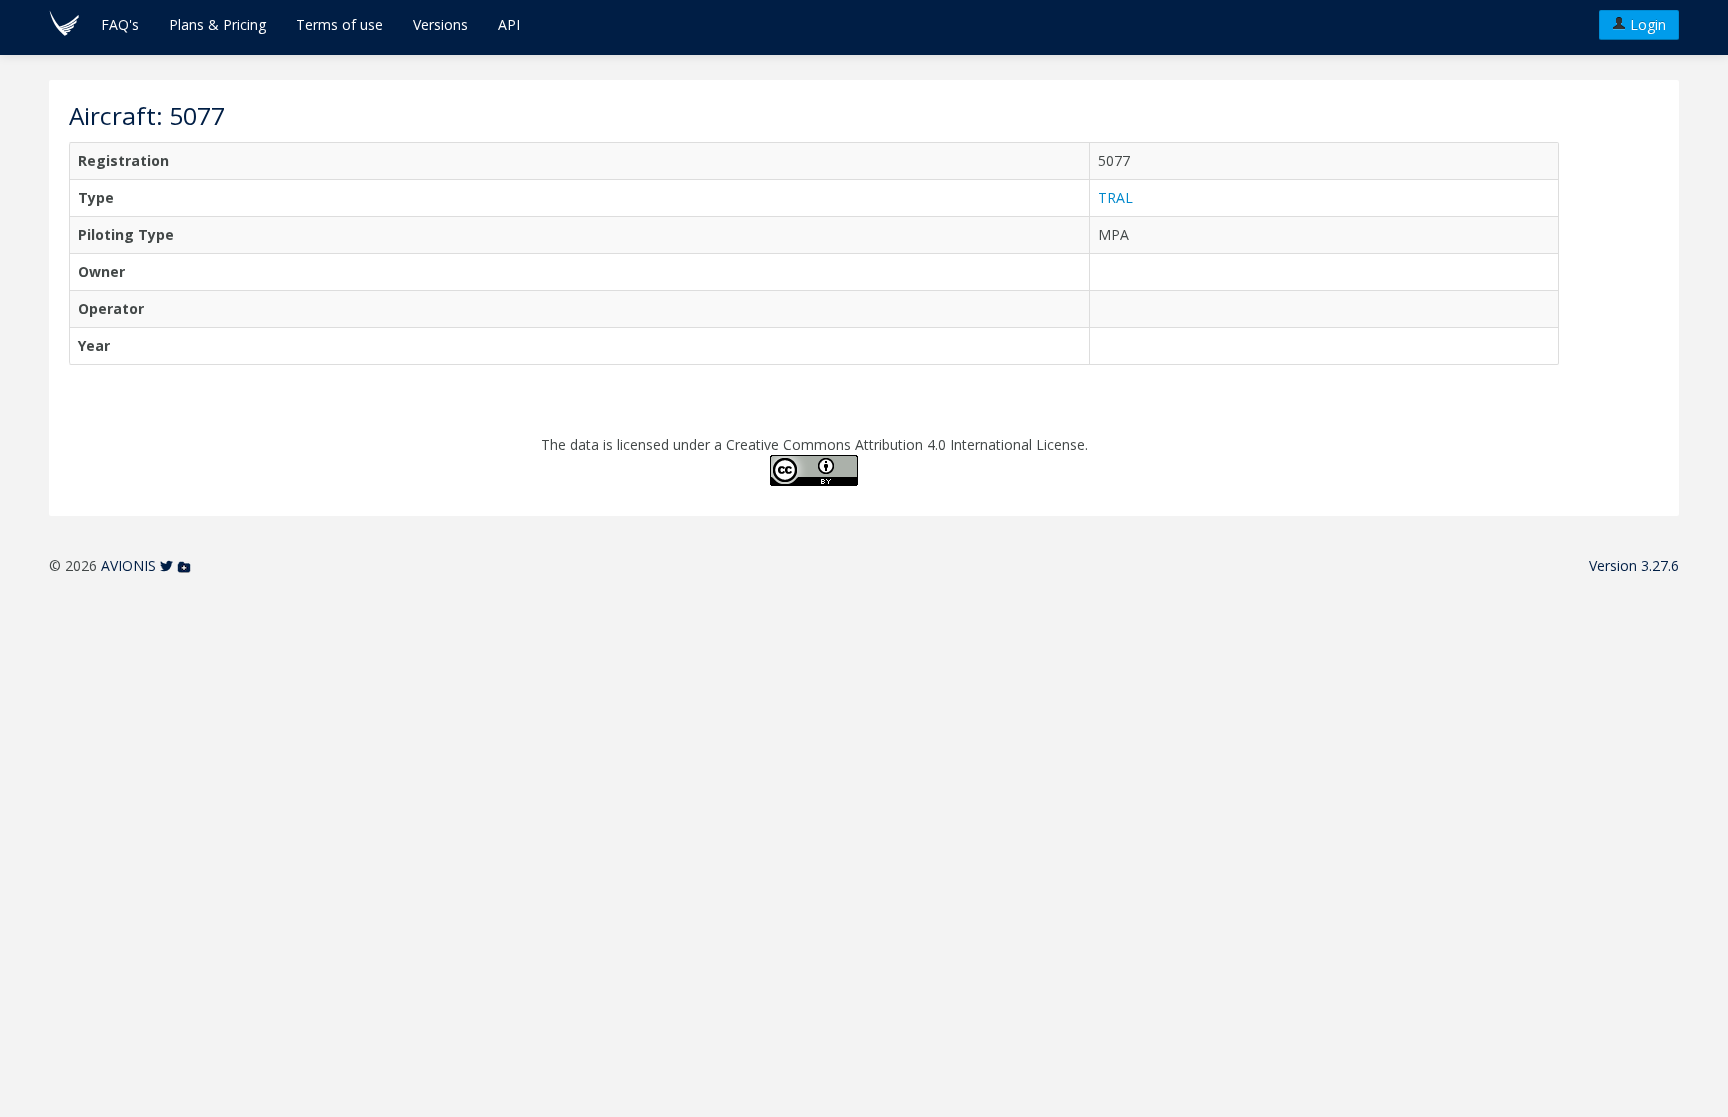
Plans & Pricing (217, 24)
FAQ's (120, 24)
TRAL (1115, 197)
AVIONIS (128, 565)
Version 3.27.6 (1634, 565)
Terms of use (339, 24)
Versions (440, 24)
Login (1646, 24)
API (509, 24)
